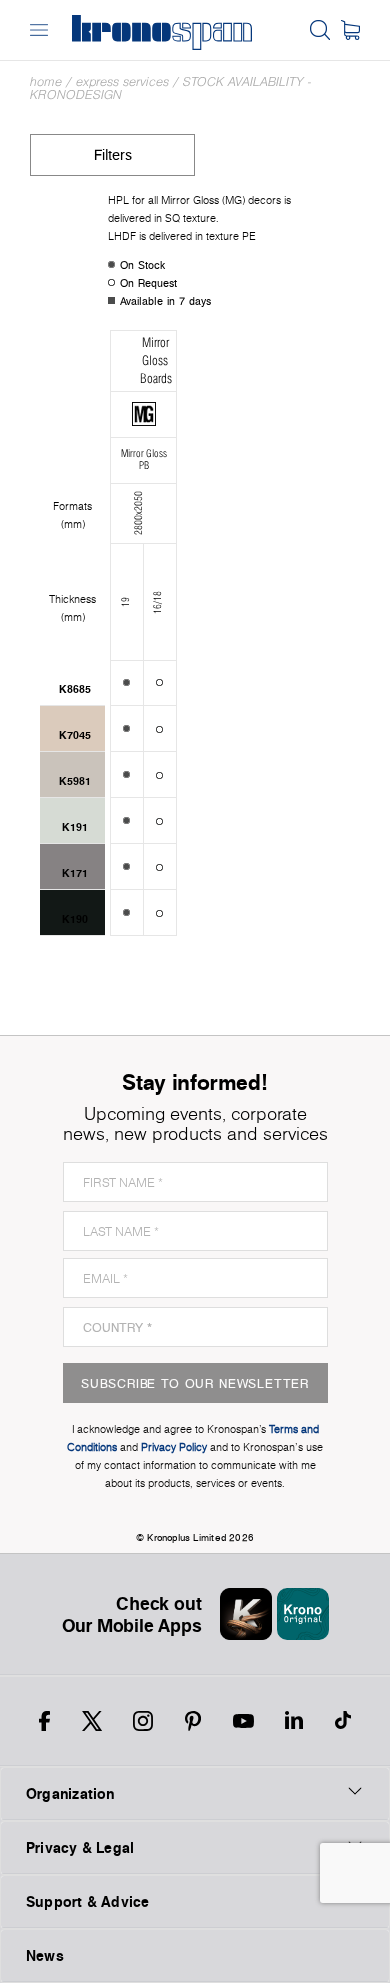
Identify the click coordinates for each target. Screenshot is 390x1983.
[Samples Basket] (350, 30)
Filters (113, 154)
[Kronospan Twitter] (92, 1721)
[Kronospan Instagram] (143, 1721)
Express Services (122, 81)
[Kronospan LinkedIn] (294, 1721)
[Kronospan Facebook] (44, 1721)
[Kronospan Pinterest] (193, 1721)
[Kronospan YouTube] (243, 1721)
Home (46, 81)
